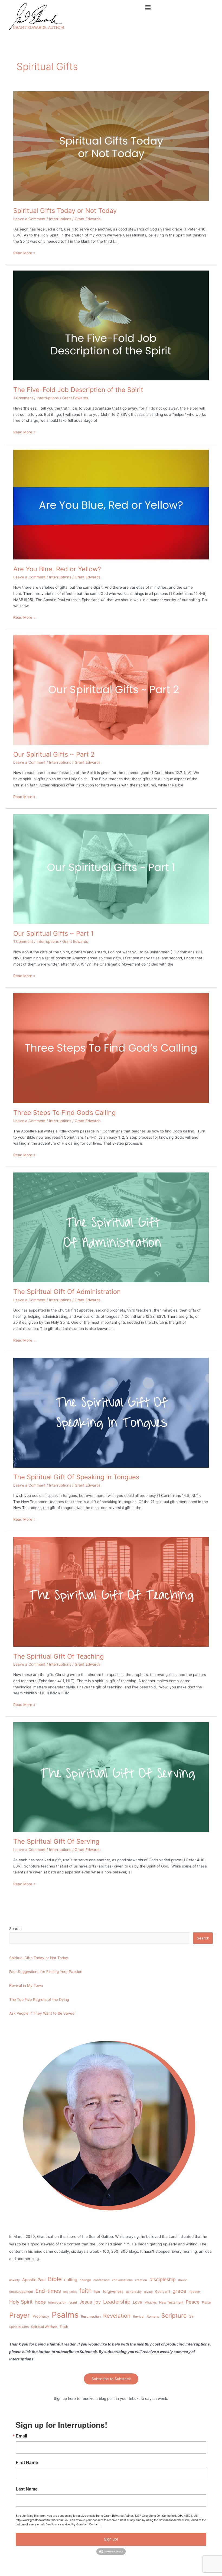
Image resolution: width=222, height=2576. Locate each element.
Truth (64, 2327)
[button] (148, 8)
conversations (122, 2280)
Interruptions (60, 219)
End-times (48, 2291)
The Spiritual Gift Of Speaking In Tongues (76, 1477)
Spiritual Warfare (44, 2327)
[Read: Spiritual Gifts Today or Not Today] (111, 146)
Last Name (27, 2489)
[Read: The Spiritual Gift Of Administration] (111, 1227)
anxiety (14, 2280)
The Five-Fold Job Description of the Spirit (78, 390)
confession (102, 2280)
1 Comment (23, 398)
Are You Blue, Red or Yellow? (57, 569)
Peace (193, 2302)
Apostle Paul (34, 2280)
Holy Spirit (21, 2302)
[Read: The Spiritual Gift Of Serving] (111, 1777)
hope (40, 2302)
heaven (194, 2292)
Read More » (24, 253)
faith (86, 2291)
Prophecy (41, 2316)
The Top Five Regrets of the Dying (39, 1999)
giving (148, 2292)
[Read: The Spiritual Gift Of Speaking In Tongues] (111, 1412)
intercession (57, 2302)
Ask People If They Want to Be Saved (42, 2013)
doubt (182, 2280)
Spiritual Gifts (19, 2327)
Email (21, 2436)
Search (15, 1929)
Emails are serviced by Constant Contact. (73, 2524)
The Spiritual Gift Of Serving (56, 1841)
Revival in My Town (26, 1985)
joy (98, 2302)
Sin (192, 2316)
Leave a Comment (29, 219)
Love (138, 2302)
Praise (206, 2302)
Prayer (20, 2315)
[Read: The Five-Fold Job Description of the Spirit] (111, 325)
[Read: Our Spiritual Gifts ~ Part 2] (111, 690)
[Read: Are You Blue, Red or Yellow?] (111, 504)
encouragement (21, 2292)
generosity (134, 2292)
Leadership (117, 2302)
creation (141, 2280)
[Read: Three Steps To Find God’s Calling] (111, 1048)
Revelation (117, 2316)
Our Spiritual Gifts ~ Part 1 (53, 933)
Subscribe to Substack (111, 2379)
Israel (73, 2302)
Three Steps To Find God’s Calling (64, 1113)
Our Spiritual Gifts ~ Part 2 (54, 754)
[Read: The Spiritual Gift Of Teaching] (111, 1592)
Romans (153, 2317)
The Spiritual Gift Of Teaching (58, 1656)
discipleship (163, 2279)
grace (179, 2291)
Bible (55, 2279)
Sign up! (111, 2539)
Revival (139, 2317)
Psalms (65, 2315)
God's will (163, 2292)
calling (71, 2280)
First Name (27, 2462)
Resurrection (91, 2316)
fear (97, 2292)
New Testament (171, 2302)
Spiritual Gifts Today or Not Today (65, 211)
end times (70, 2292)
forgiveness (113, 2291)
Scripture (174, 2315)
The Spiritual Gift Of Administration (67, 1292)
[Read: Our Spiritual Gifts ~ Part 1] (111, 869)
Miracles (151, 2302)
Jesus (86, 2302)
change (85, 2280)
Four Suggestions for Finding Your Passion (46, 1972)
